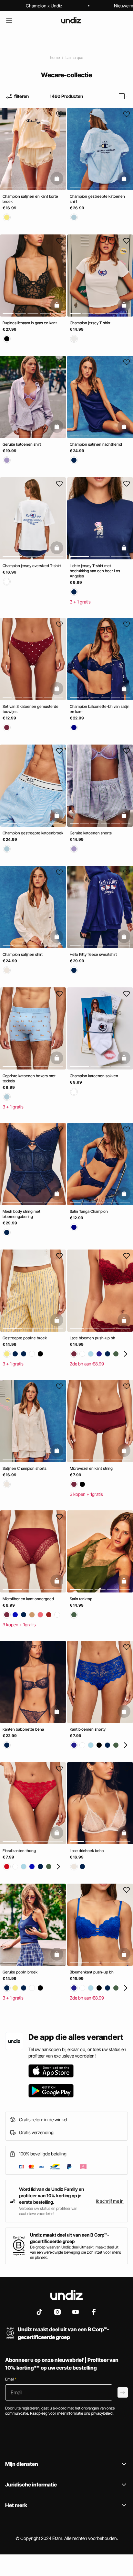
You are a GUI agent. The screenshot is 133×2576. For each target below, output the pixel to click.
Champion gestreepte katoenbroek (33, 833)
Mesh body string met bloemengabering (21, 1214)
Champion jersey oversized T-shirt (32, 566)
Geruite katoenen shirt (22, 444)
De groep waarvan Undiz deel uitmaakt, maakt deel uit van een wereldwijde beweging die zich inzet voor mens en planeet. (76, 2252)
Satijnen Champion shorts (25, 1468)
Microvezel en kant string (91, 1468)
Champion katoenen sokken (94, 1076)
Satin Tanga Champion (89, 1211)
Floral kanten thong (19, 1851)
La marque (74, 57)
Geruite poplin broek (20, 1972)
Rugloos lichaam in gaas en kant (30, 323)
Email (11, 2379)
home (55, 57)
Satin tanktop (81, 1599)
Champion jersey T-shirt (90, 323)
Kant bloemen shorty (88, 1729)
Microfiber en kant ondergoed (28, 1599)
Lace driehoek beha (87, 1851)
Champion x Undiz (44, 6)
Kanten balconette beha (23, 1729)
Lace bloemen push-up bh (92, 1338)
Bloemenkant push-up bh (92, 1972)
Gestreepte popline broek (25, 1338)
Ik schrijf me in (110, 2201)
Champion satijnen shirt (23, 954)
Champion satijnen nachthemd (96, 444)
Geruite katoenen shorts (91, 833)
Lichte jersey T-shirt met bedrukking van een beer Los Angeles (95, 571)
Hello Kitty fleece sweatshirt (93, 954)
